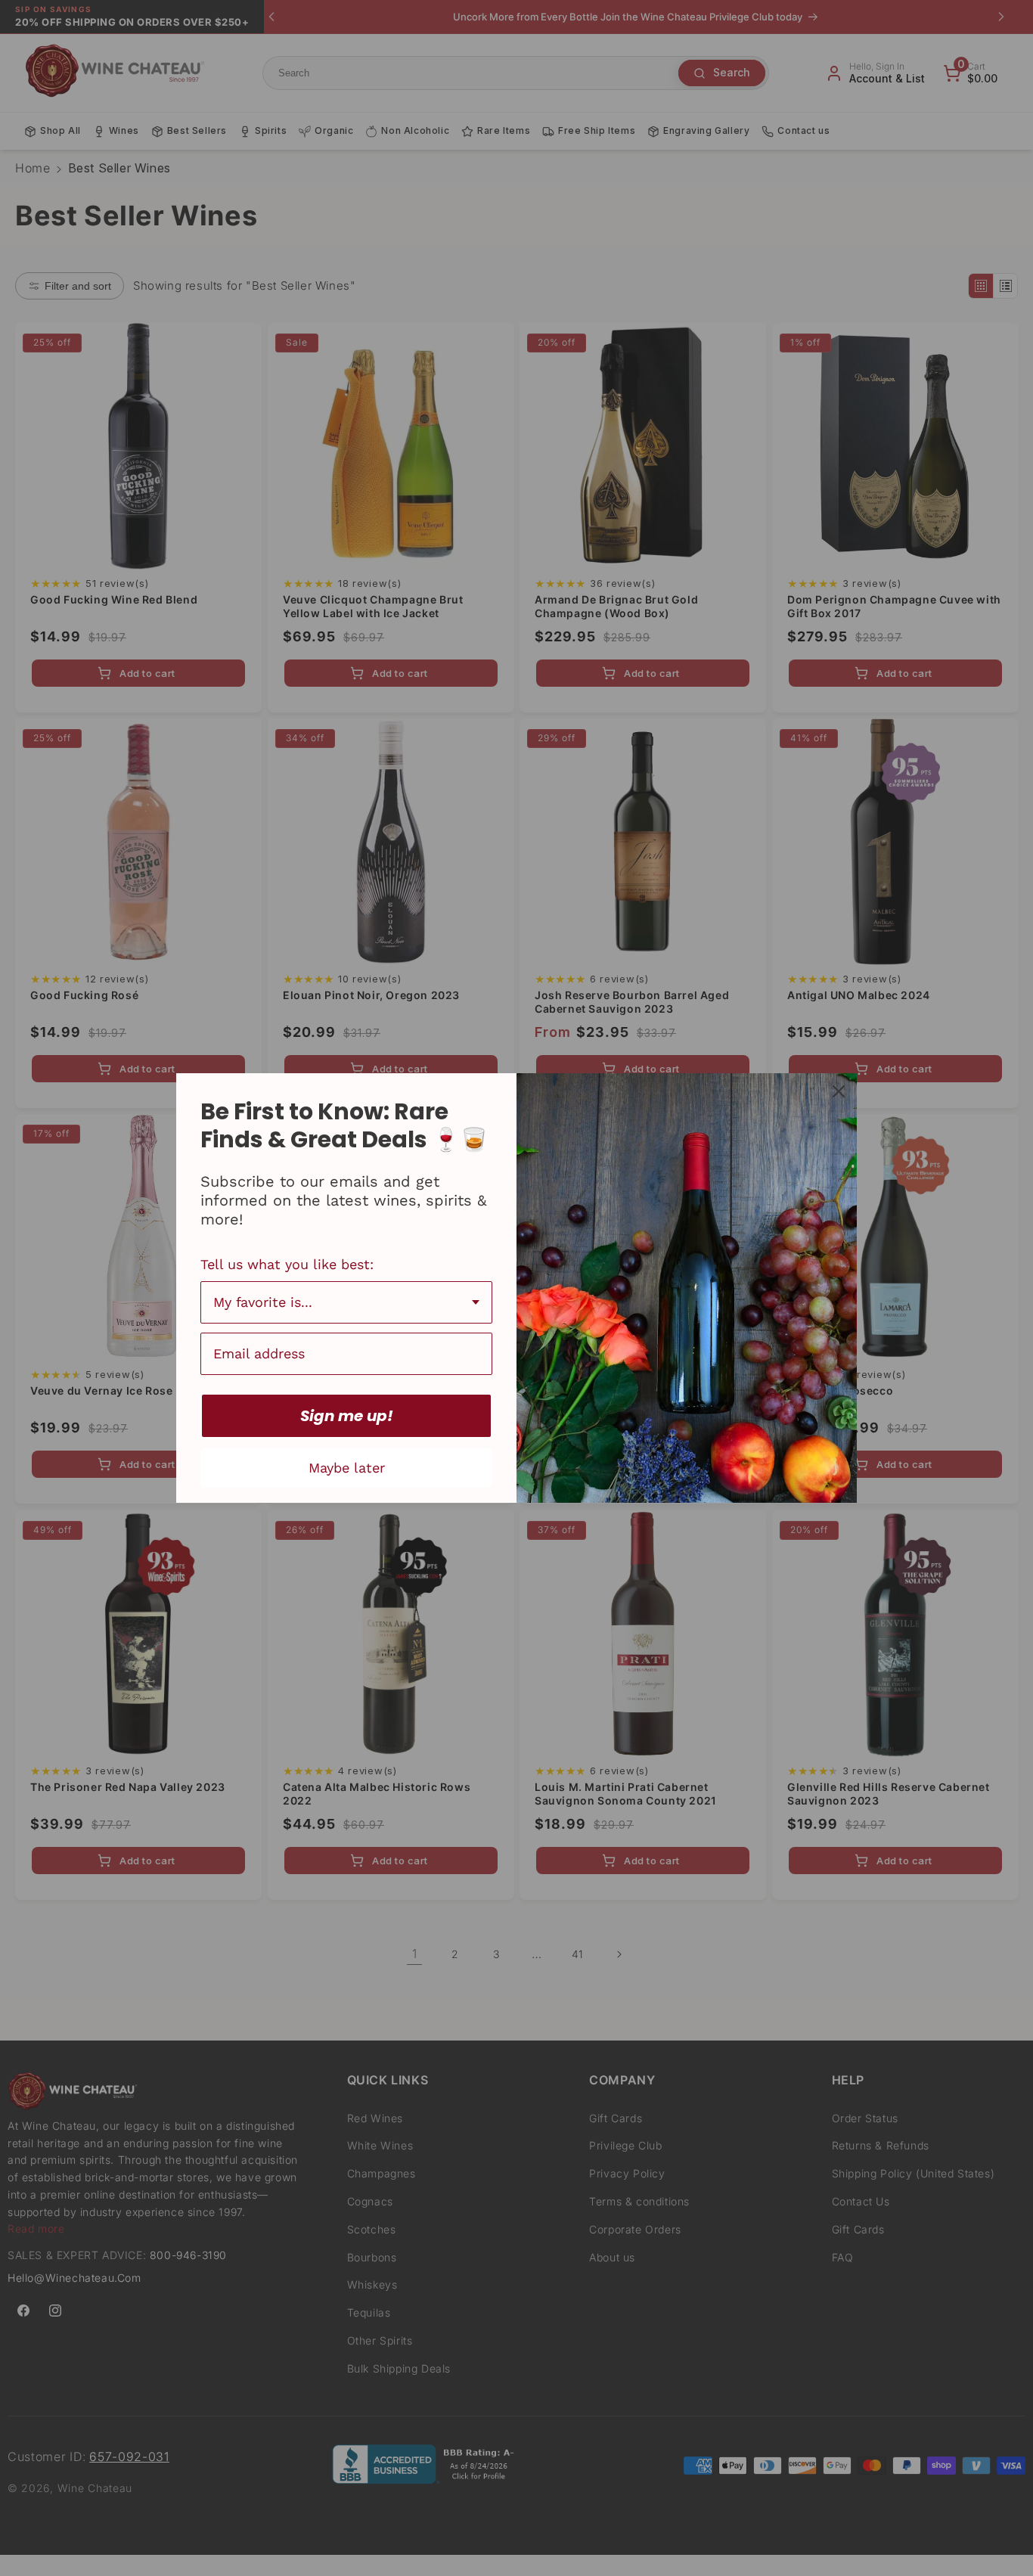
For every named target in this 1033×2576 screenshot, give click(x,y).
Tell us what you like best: (287, 1264)
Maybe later (347, 1468)
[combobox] (346, 1302)
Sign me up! (347, 1416)
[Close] (839, 1091)
